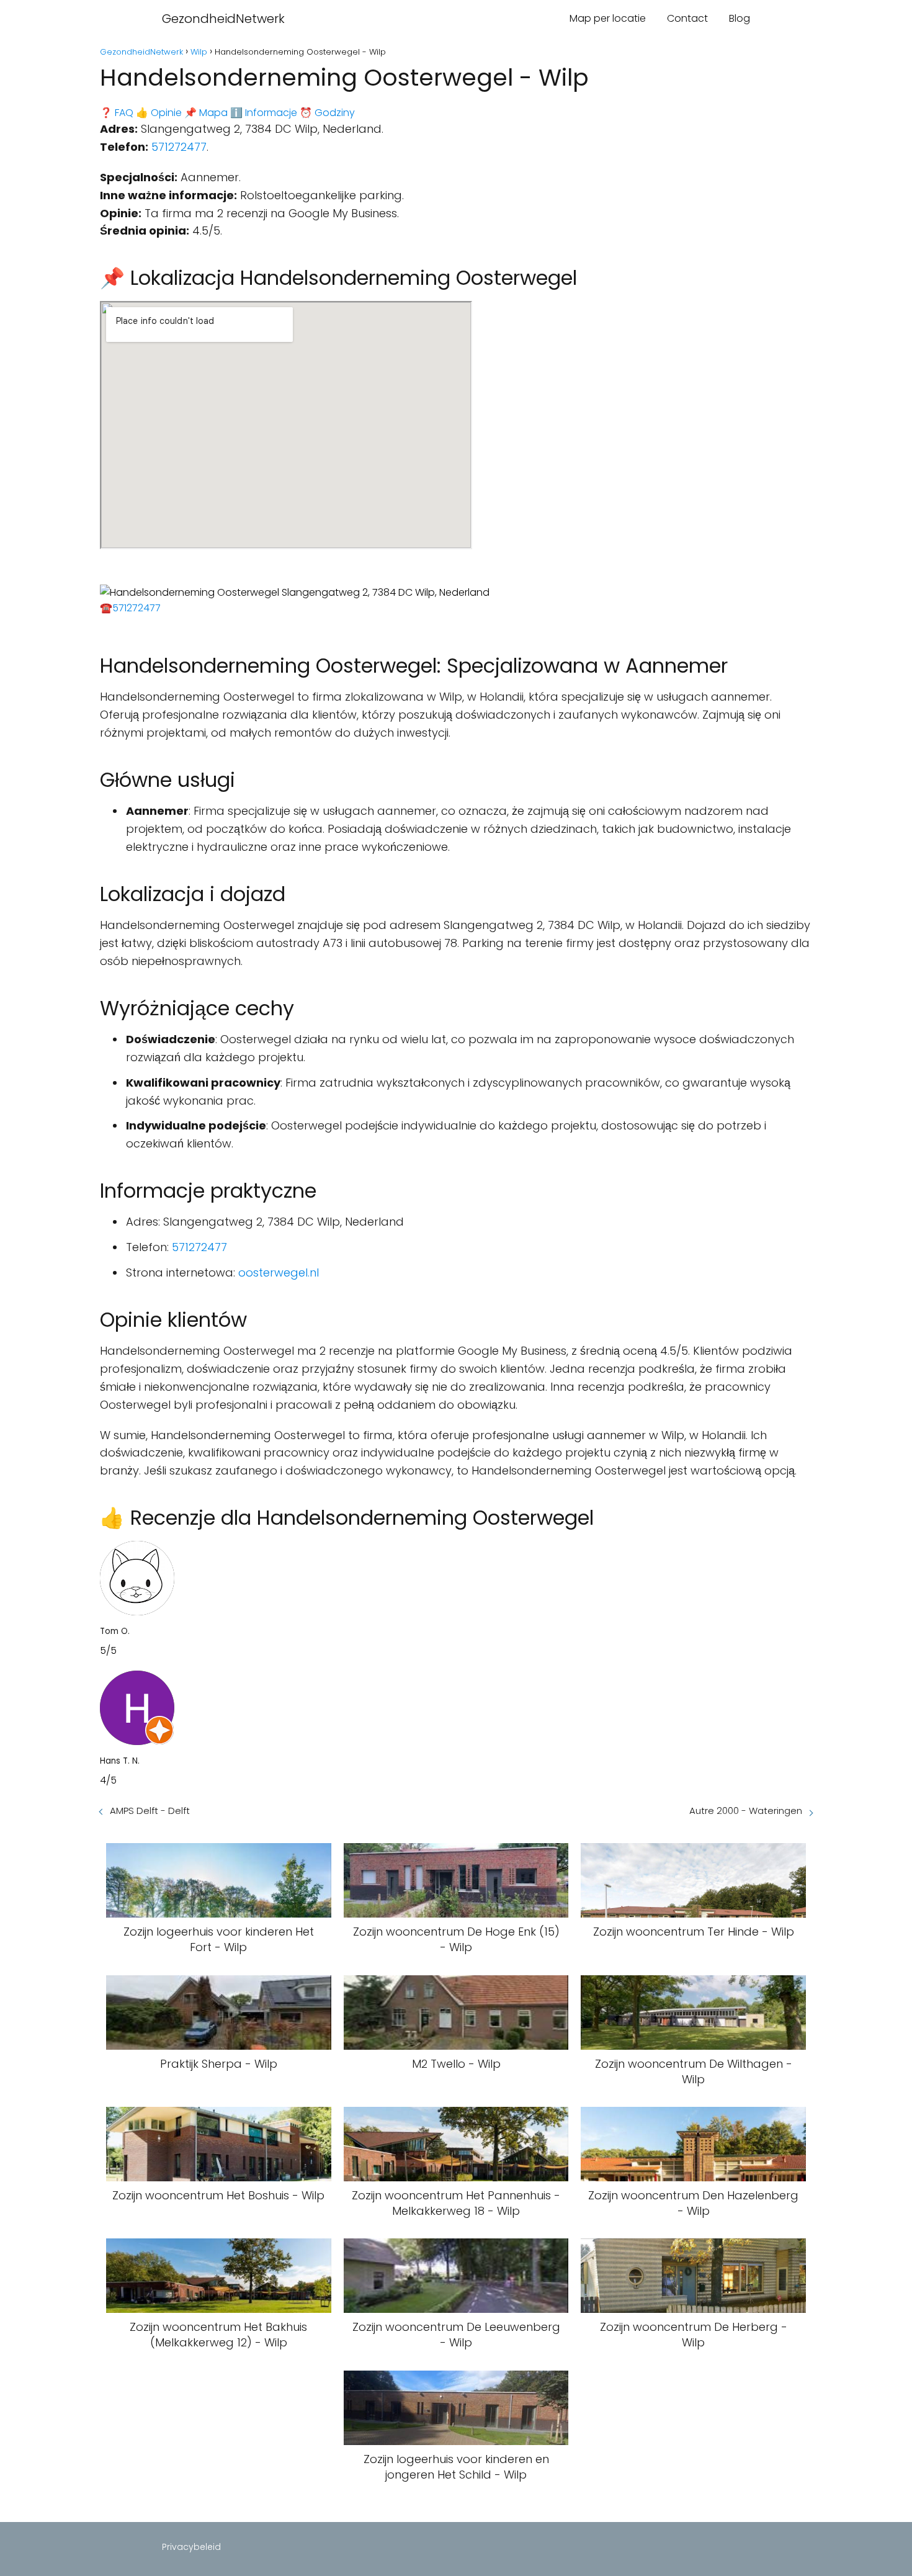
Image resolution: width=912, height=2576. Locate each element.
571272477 (179, 147)
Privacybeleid (191, 2547)
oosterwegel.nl (279, 1272)
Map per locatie (608, 18)
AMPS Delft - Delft (150, 1811)
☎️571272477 (130, 608)
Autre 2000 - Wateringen (746, 1811)
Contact (687, 18)
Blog (740, 18)
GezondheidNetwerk (223, 19)
